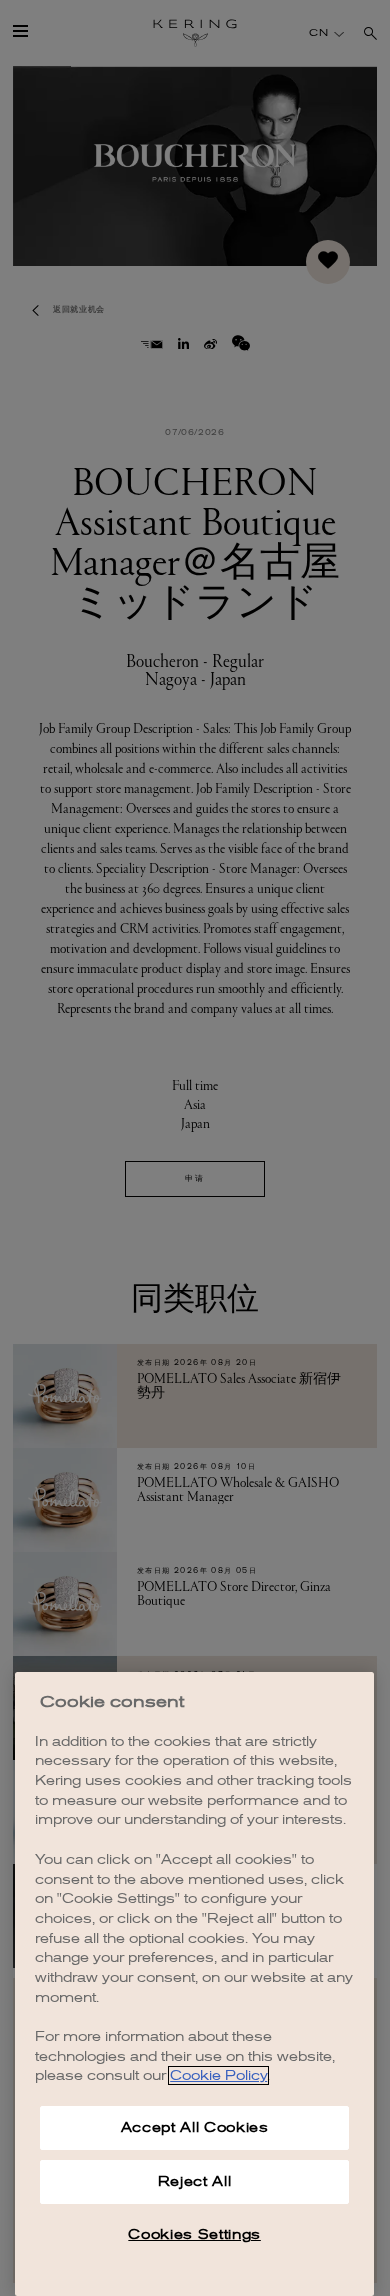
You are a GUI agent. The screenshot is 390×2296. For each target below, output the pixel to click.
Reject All (195, 2181)
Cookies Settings (194, 2234)
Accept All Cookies (195, 2127)
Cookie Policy (218, 2075)
